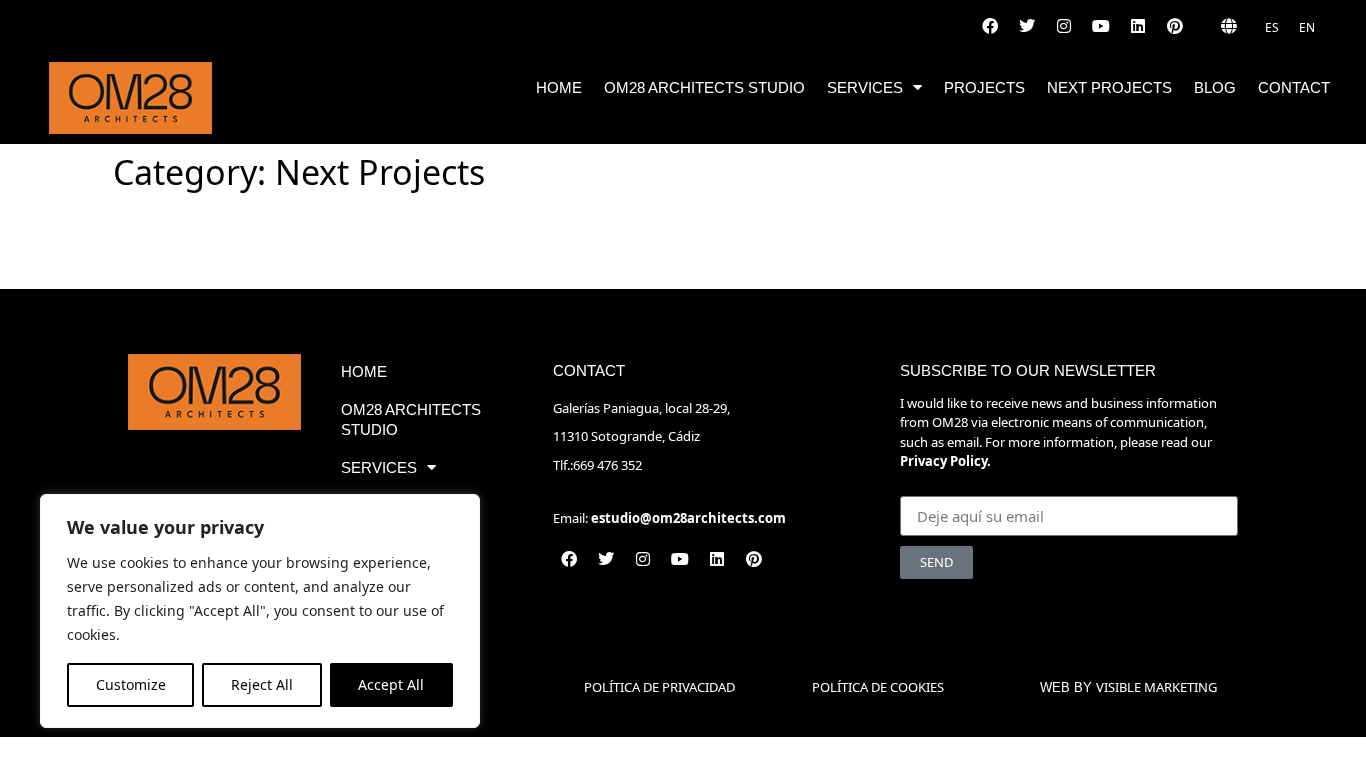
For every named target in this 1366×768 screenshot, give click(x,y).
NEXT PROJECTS (1109, 87)
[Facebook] (990, 26)
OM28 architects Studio (704, 87)
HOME (559, 87)
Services (865, 87)
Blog (1215, 87)
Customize (131, 684)
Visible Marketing (1156, 687)
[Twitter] (1027, 26)
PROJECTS (984, 87)
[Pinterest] (1175, 26)
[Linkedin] (1138, 26)
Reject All (262, 684)
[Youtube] (1101, 26)
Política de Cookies (878, 687)
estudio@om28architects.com (688, 518)
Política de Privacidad (659, 687)
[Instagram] (1064, 26)
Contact (1294, 87)
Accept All (391, 684)
